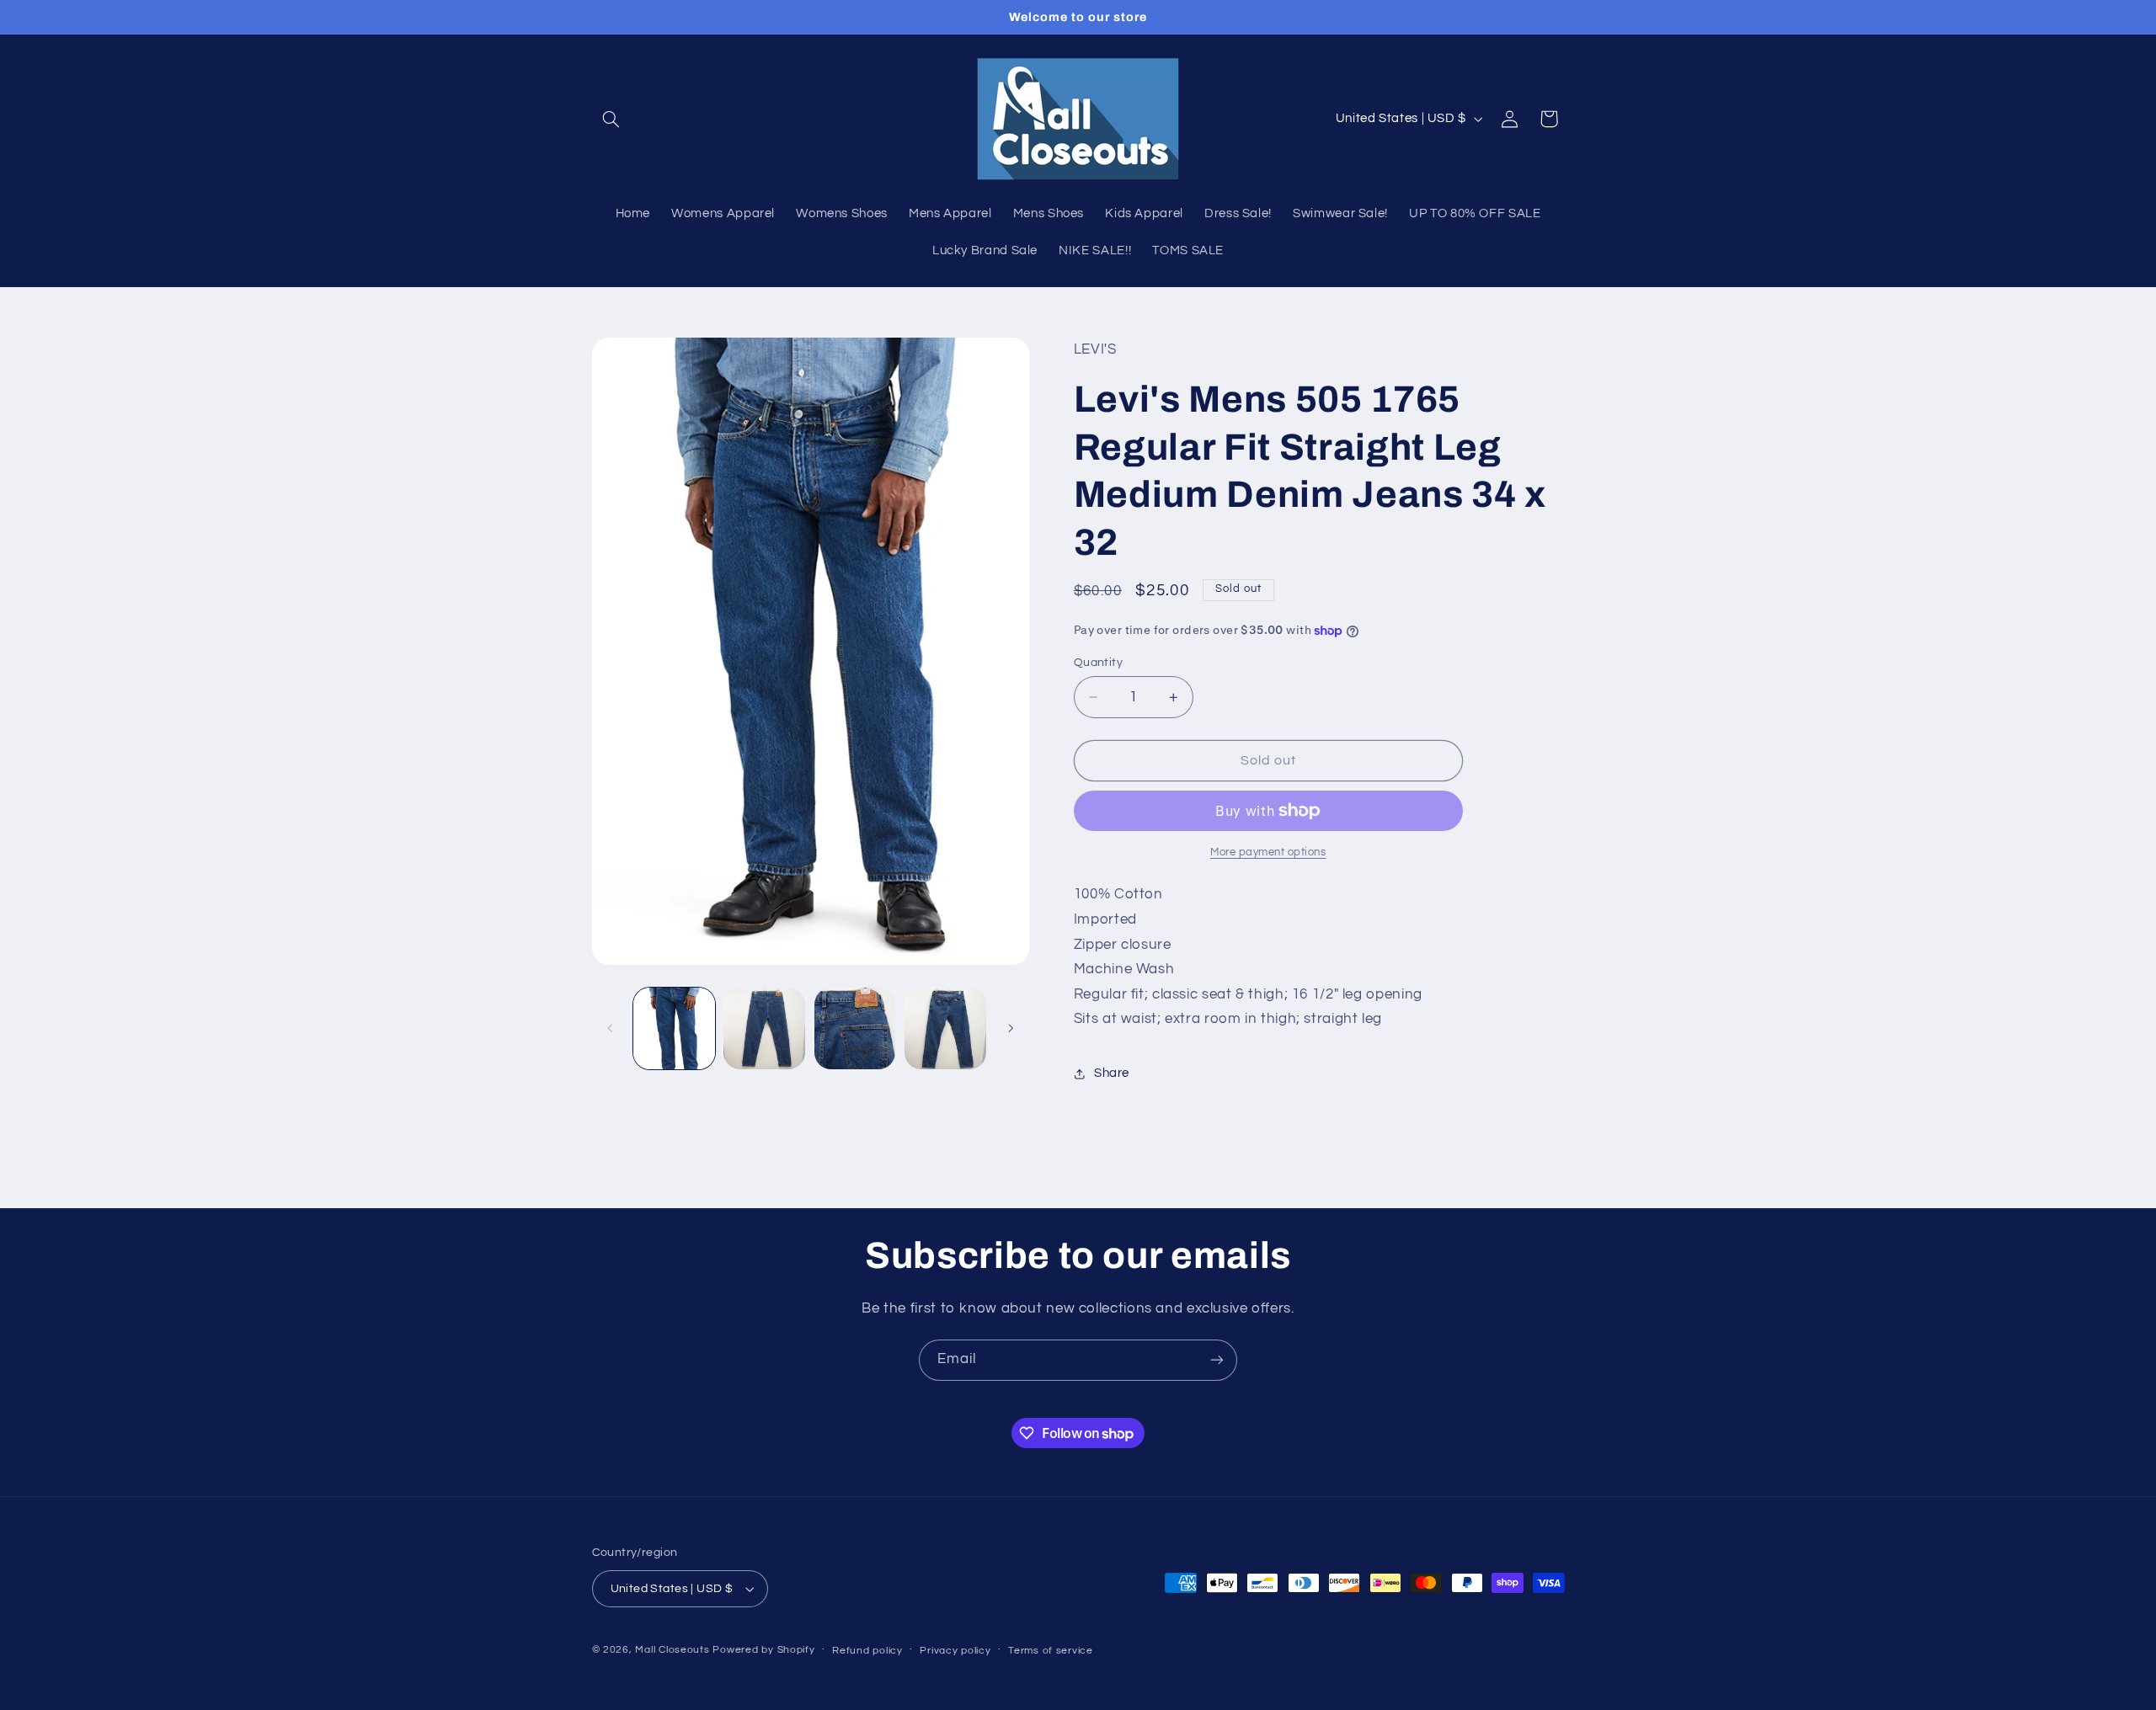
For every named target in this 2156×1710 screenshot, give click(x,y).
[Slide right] (1011, 1028)
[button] (611, 119)
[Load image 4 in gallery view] (945, 1028)
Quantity (1098, 663)
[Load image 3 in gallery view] (855, 1028)
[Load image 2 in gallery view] (764, 1028)
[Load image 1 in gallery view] (674, 1028)
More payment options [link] (1268, 852)
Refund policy (867, 1651)
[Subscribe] (1217, 1360)
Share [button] (1112, 1074)
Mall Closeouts (672, 1650)
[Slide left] (611, 1028)
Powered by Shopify (763, 1650)
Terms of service (1051, 1651)
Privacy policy (955, 1651)
